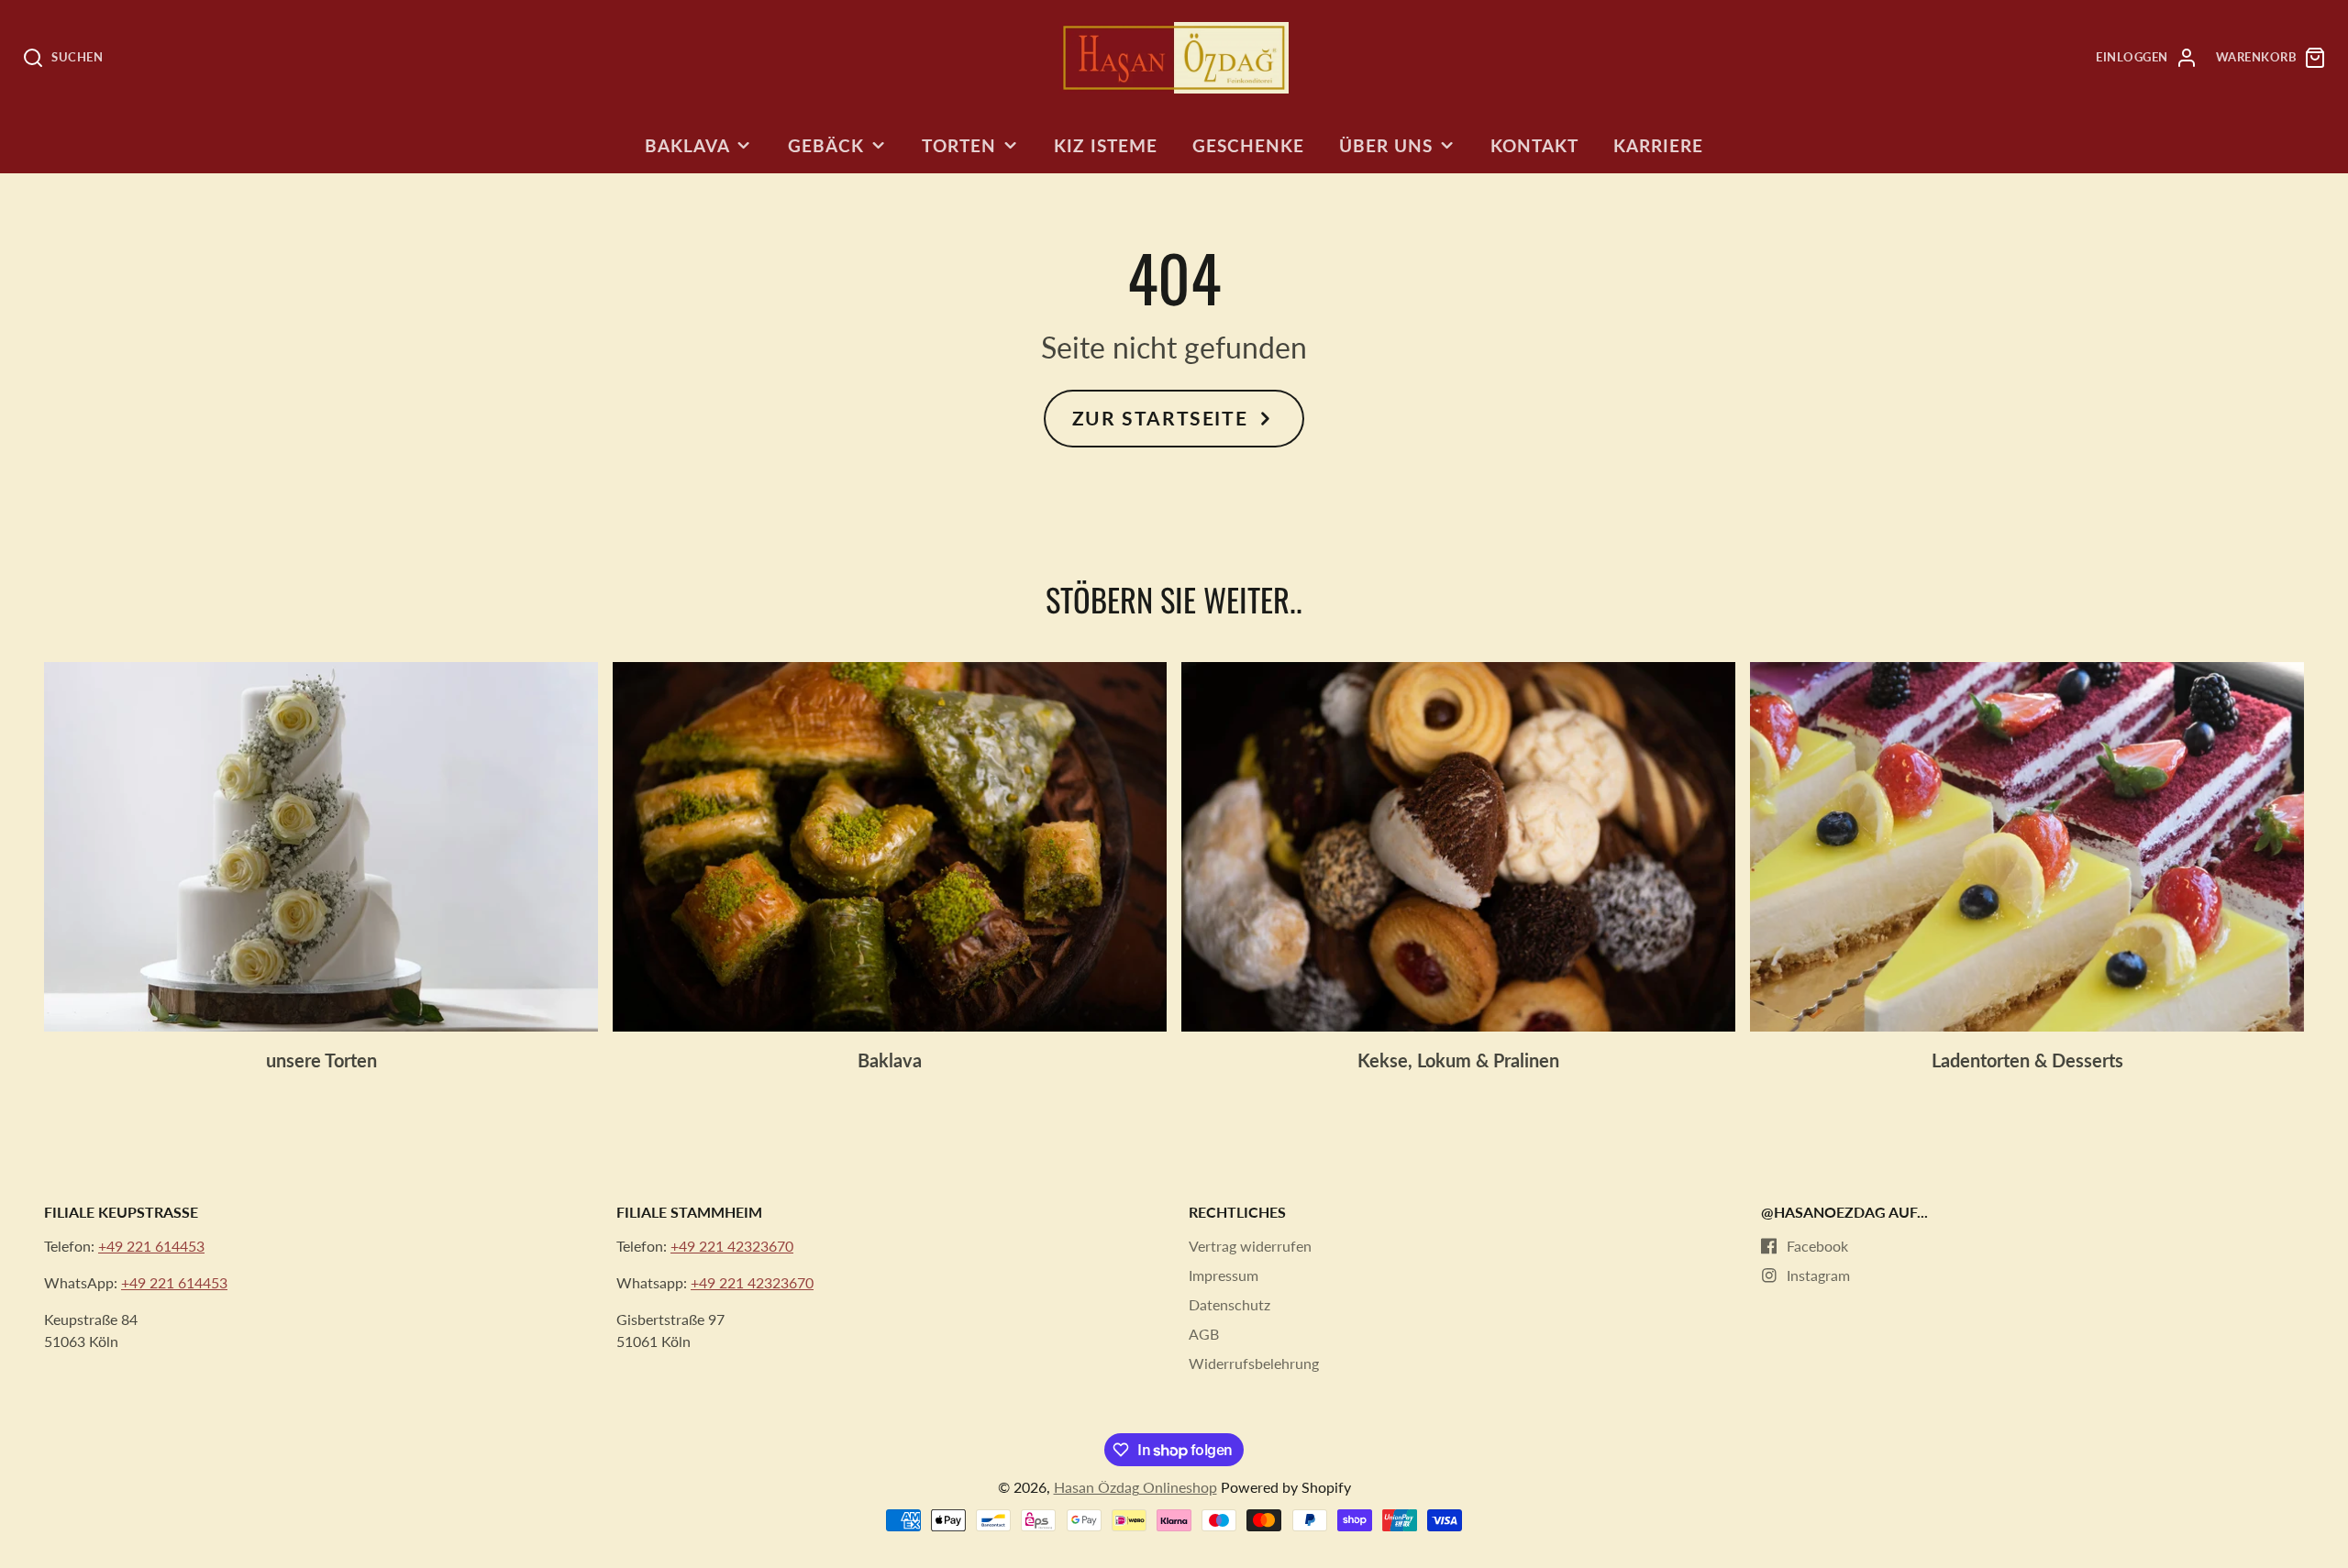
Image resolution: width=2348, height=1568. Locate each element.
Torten (959, 145)
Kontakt (1534, 145)
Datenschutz (1229, 1304)
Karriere (1658, 145)
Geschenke (1248, 145)
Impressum (1224, 1275)
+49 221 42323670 (732, 1246)
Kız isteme (1106, 145)
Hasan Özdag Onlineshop (1135, 1487)
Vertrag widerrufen (1250, 1246)
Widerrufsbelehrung (1254, 1363)
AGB (1204, 1334)
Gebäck (826, 145)
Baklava (687, 145)
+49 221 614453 (151, 1246)
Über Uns (1386, 145)
